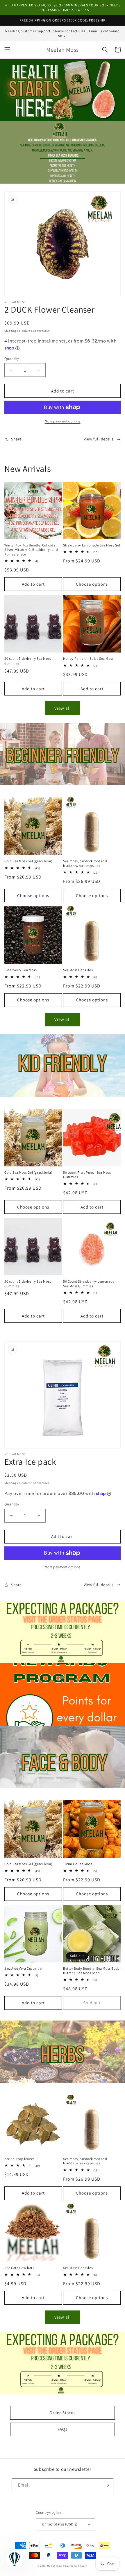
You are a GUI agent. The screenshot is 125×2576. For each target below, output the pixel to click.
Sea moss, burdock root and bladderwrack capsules (85, 863)
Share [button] (16, 439)
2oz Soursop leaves (19, 2159)
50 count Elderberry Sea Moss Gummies (28, 661)
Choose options (92, 584)
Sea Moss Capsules (78, 970)
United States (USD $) (60, 2524)
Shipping (10, 331)
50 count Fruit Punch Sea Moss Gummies (87, 1175)
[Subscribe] (107, 2485)
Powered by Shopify (75, 2566)
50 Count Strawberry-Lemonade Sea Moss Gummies (89, 1284)
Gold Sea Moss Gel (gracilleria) (28, 861)
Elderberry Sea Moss (20, 970)
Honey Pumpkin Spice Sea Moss (88, 658)
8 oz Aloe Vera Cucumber (24, 1968)
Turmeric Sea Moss (78, 1864)
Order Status (63, 2413)
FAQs (63, 2429)
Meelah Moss (55, 2566)
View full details (99, 439)
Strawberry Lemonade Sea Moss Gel (92, 545)
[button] (7, 50)
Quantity (12, 359)
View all (63, 708)
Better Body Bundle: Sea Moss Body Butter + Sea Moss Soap (91, 1971)
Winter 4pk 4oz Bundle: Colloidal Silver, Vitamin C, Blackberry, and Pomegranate (31, 550)
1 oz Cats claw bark (19, 2268)
